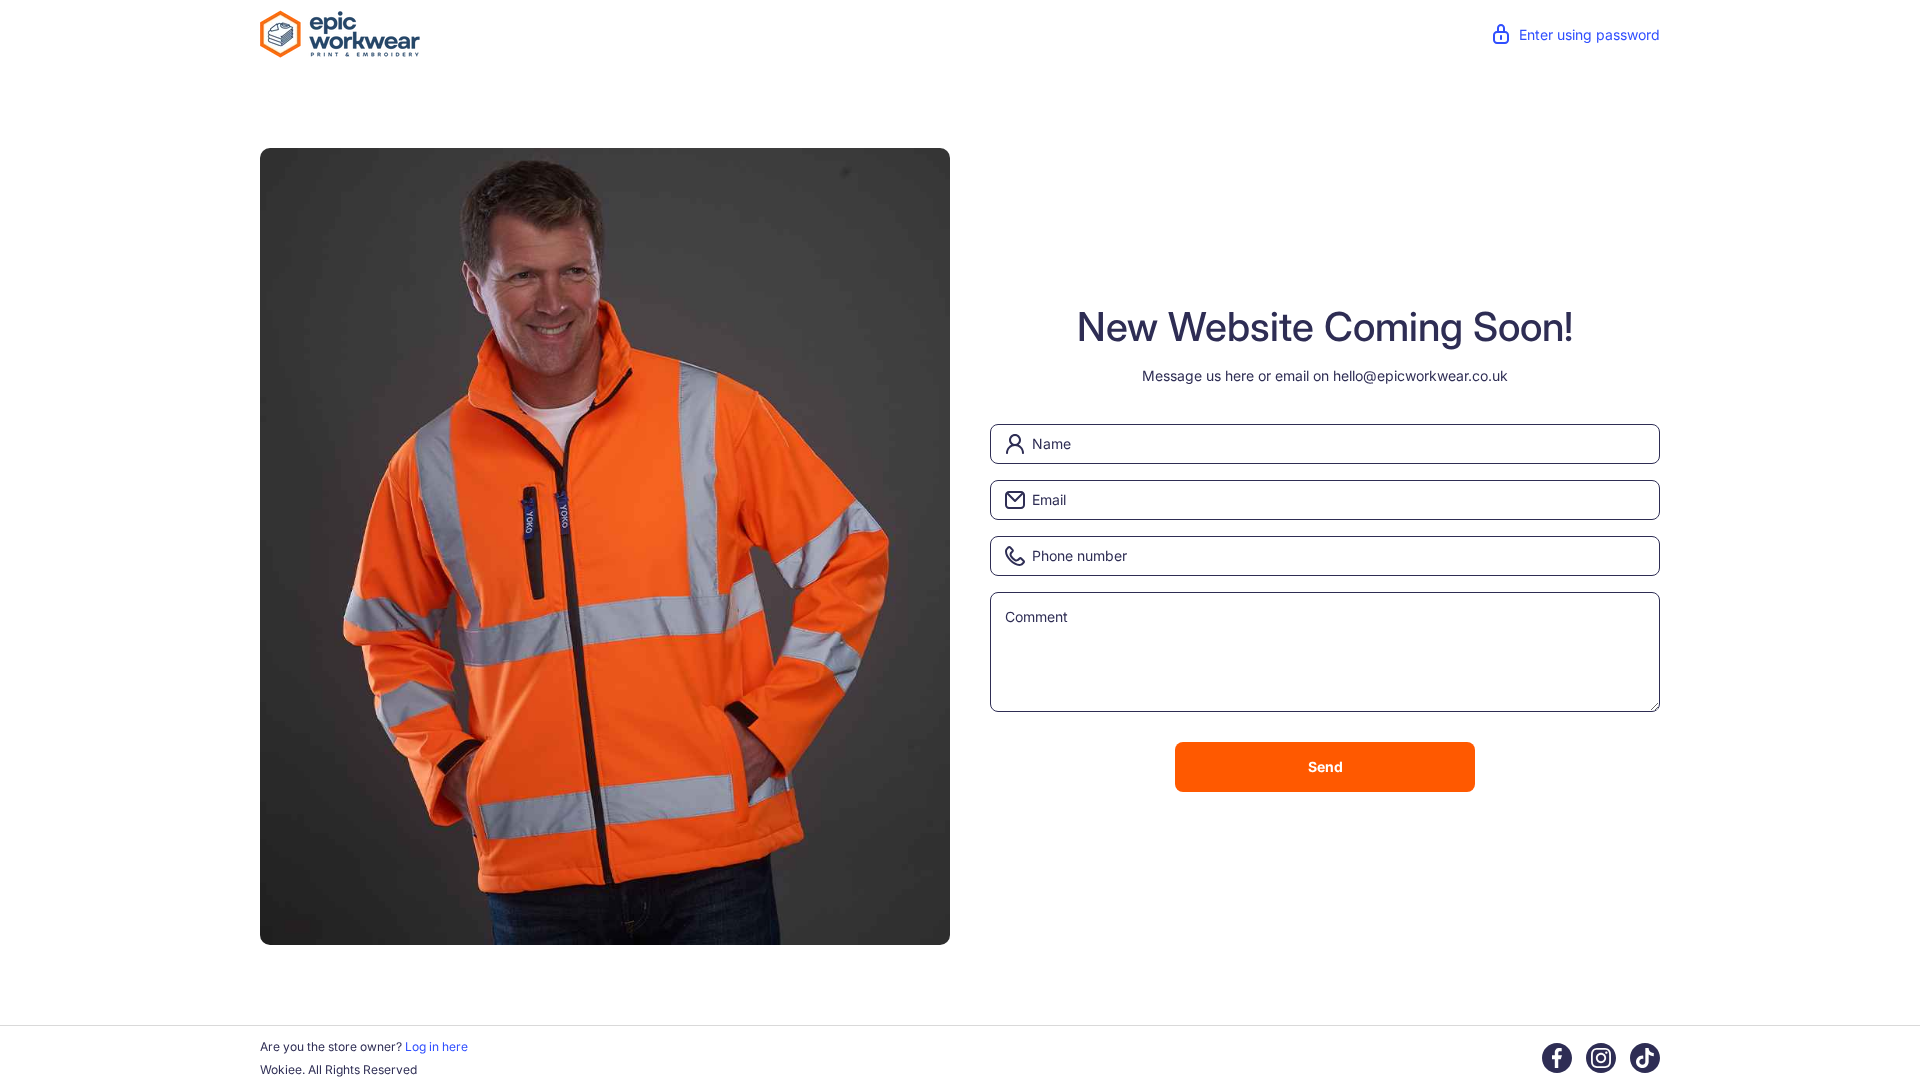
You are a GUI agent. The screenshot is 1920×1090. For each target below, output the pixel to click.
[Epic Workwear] (340, 32)
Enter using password (1589, 34)
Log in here (436, 1046)
